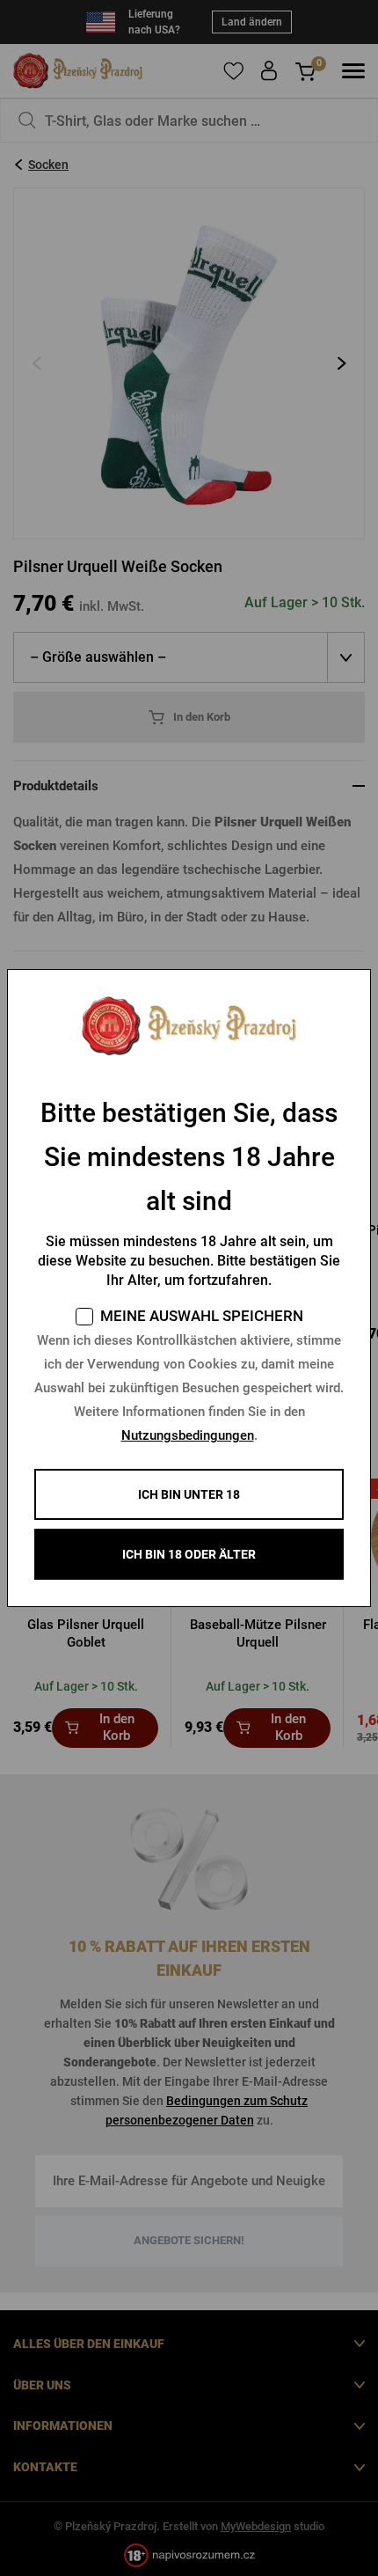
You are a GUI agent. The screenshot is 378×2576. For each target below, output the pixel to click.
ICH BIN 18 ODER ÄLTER (189, 1554)
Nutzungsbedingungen (188, 1435)
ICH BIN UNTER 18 (189, 1494)
